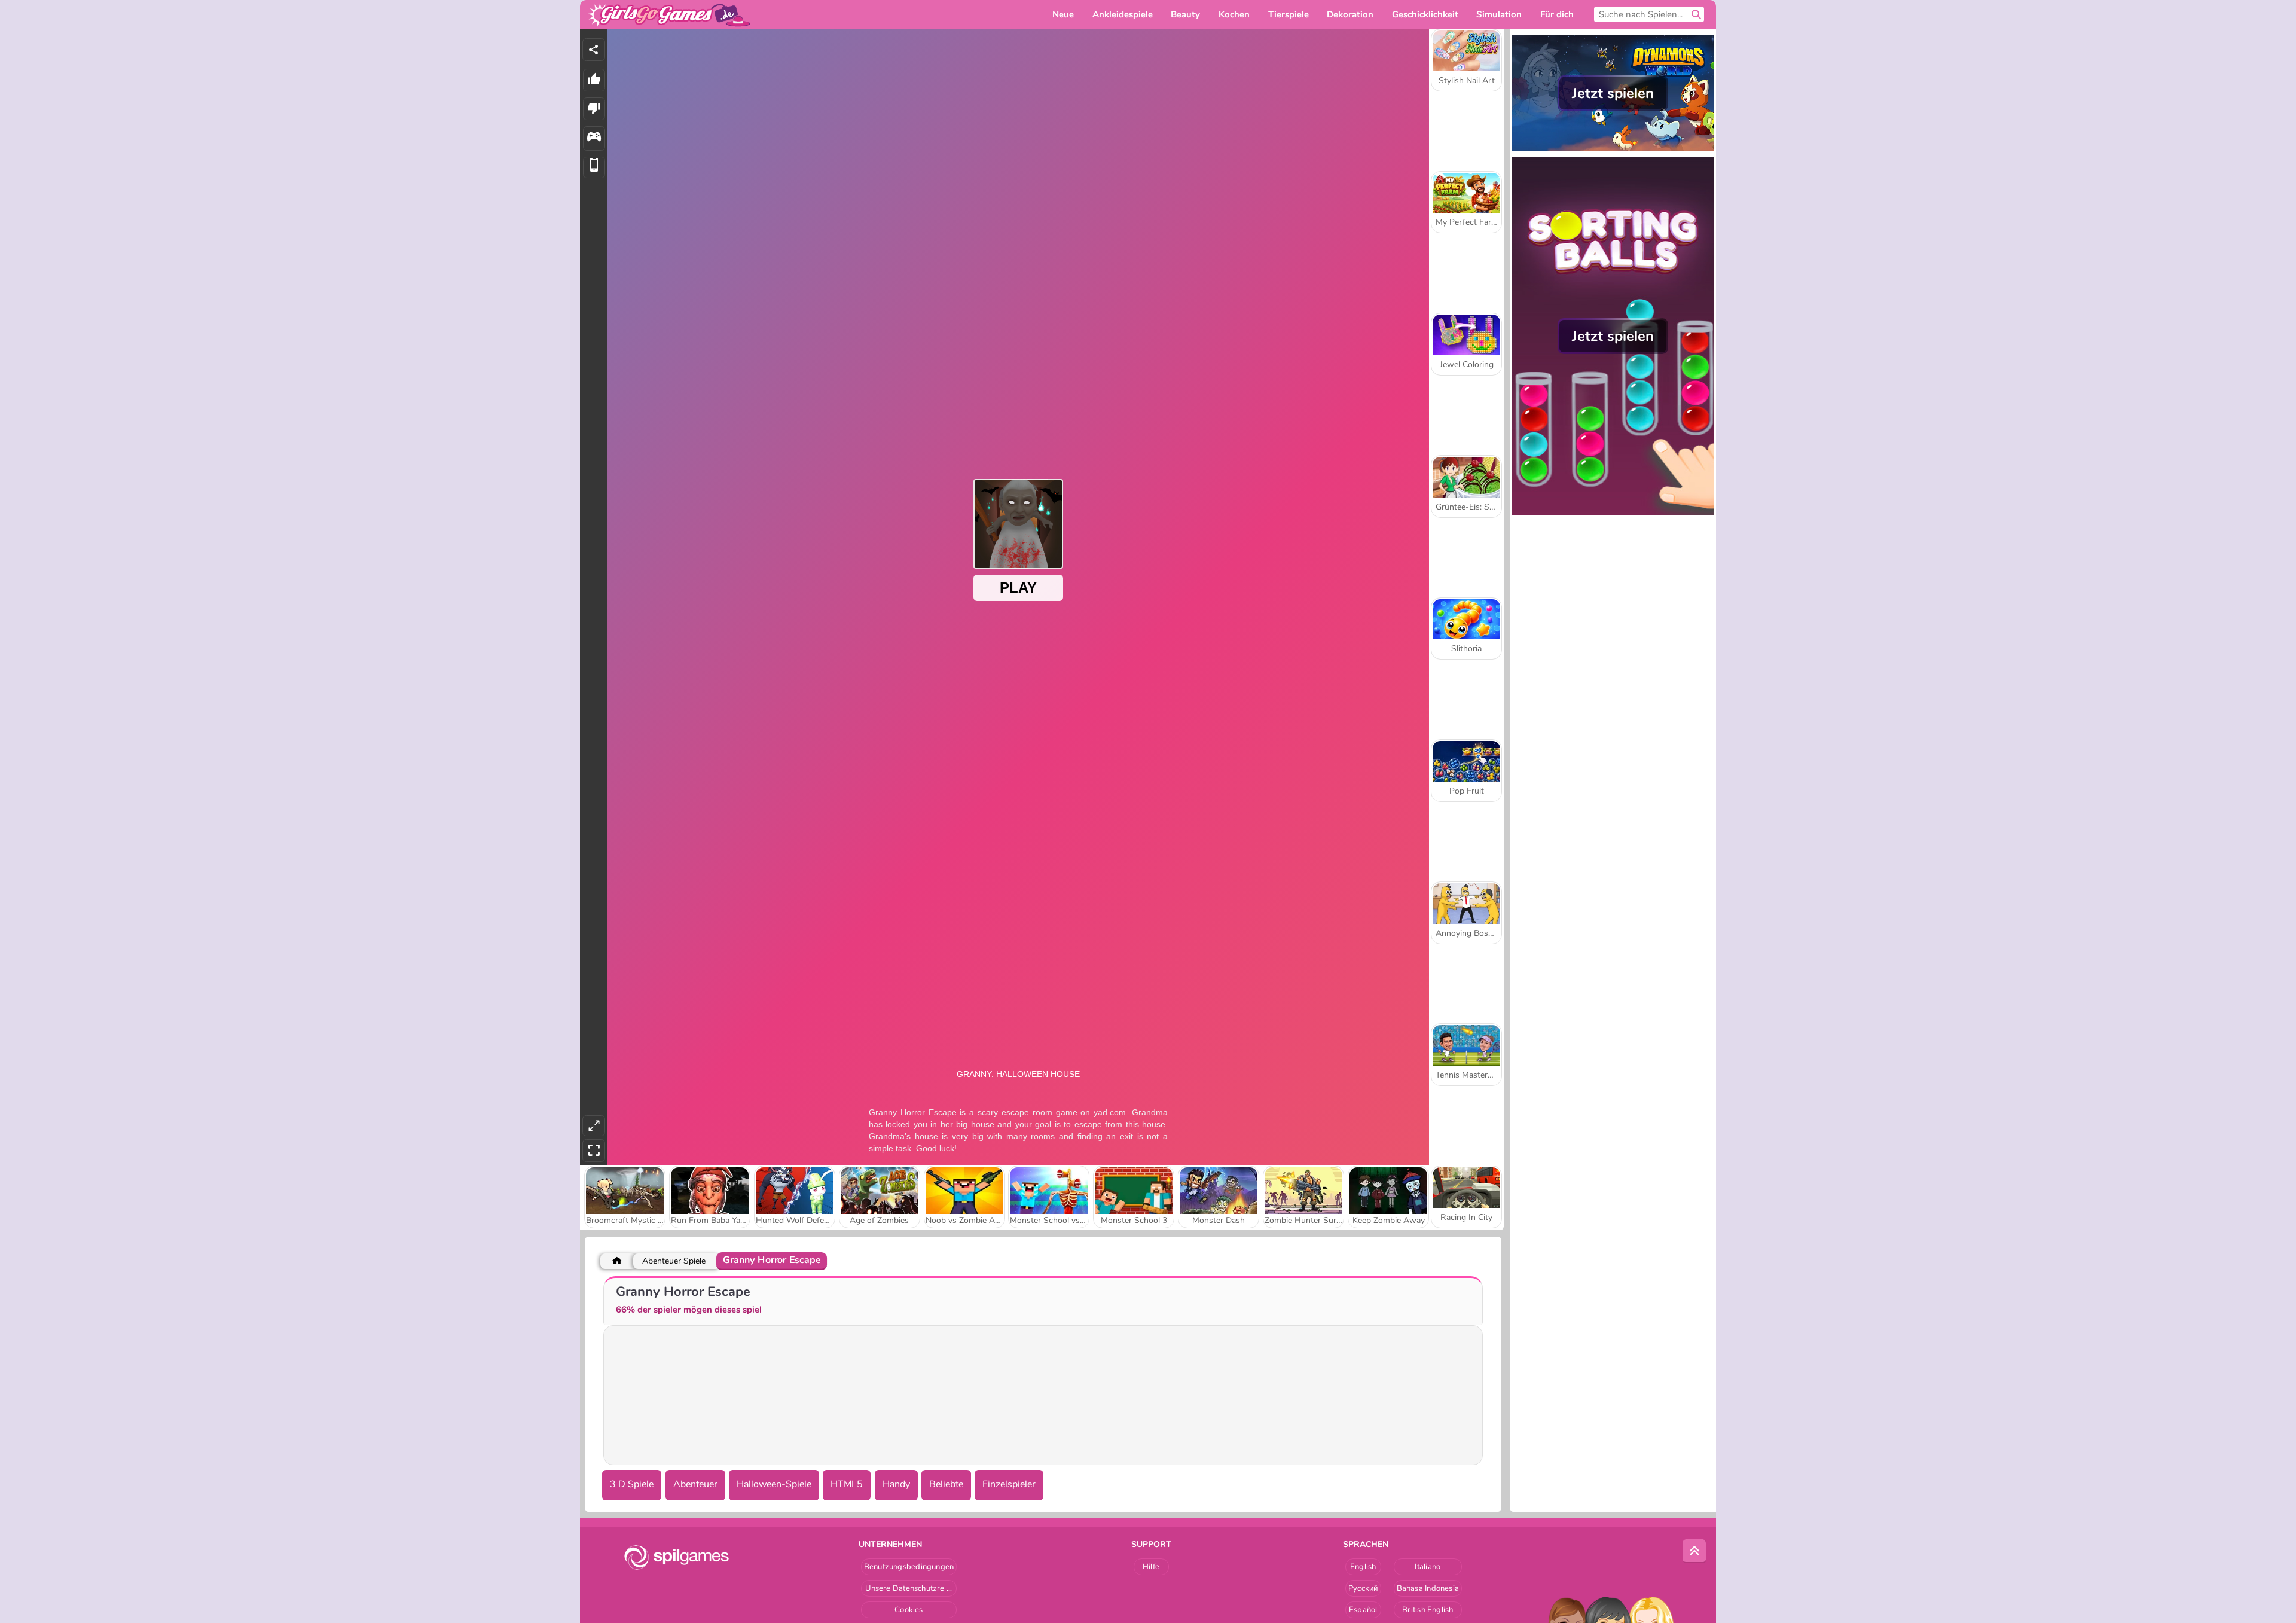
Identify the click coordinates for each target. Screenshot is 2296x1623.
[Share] (594, 50)
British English (1428, 1610)
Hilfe (1151, 1567)
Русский (1363, 1588)
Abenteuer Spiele (674, 1261)
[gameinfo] (594, 138)
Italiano (1428, 1567)
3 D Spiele (632, 1484)
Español (1363, 1610)
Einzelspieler (1009, 1484)
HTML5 (847, 1484)
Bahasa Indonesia (1428, 1588)
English (1363, 1567)
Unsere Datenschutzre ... (909, 1588)
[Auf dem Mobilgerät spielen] (594, 168)
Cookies (909, 1610)
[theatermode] (594, 1126)
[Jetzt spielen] (1613, 150)
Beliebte (946, 1484)
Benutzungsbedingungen (909, 1567)
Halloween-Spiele (774, 1484)
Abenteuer (695, 1484)
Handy (896, 1484)
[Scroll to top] (1694, 1551)
